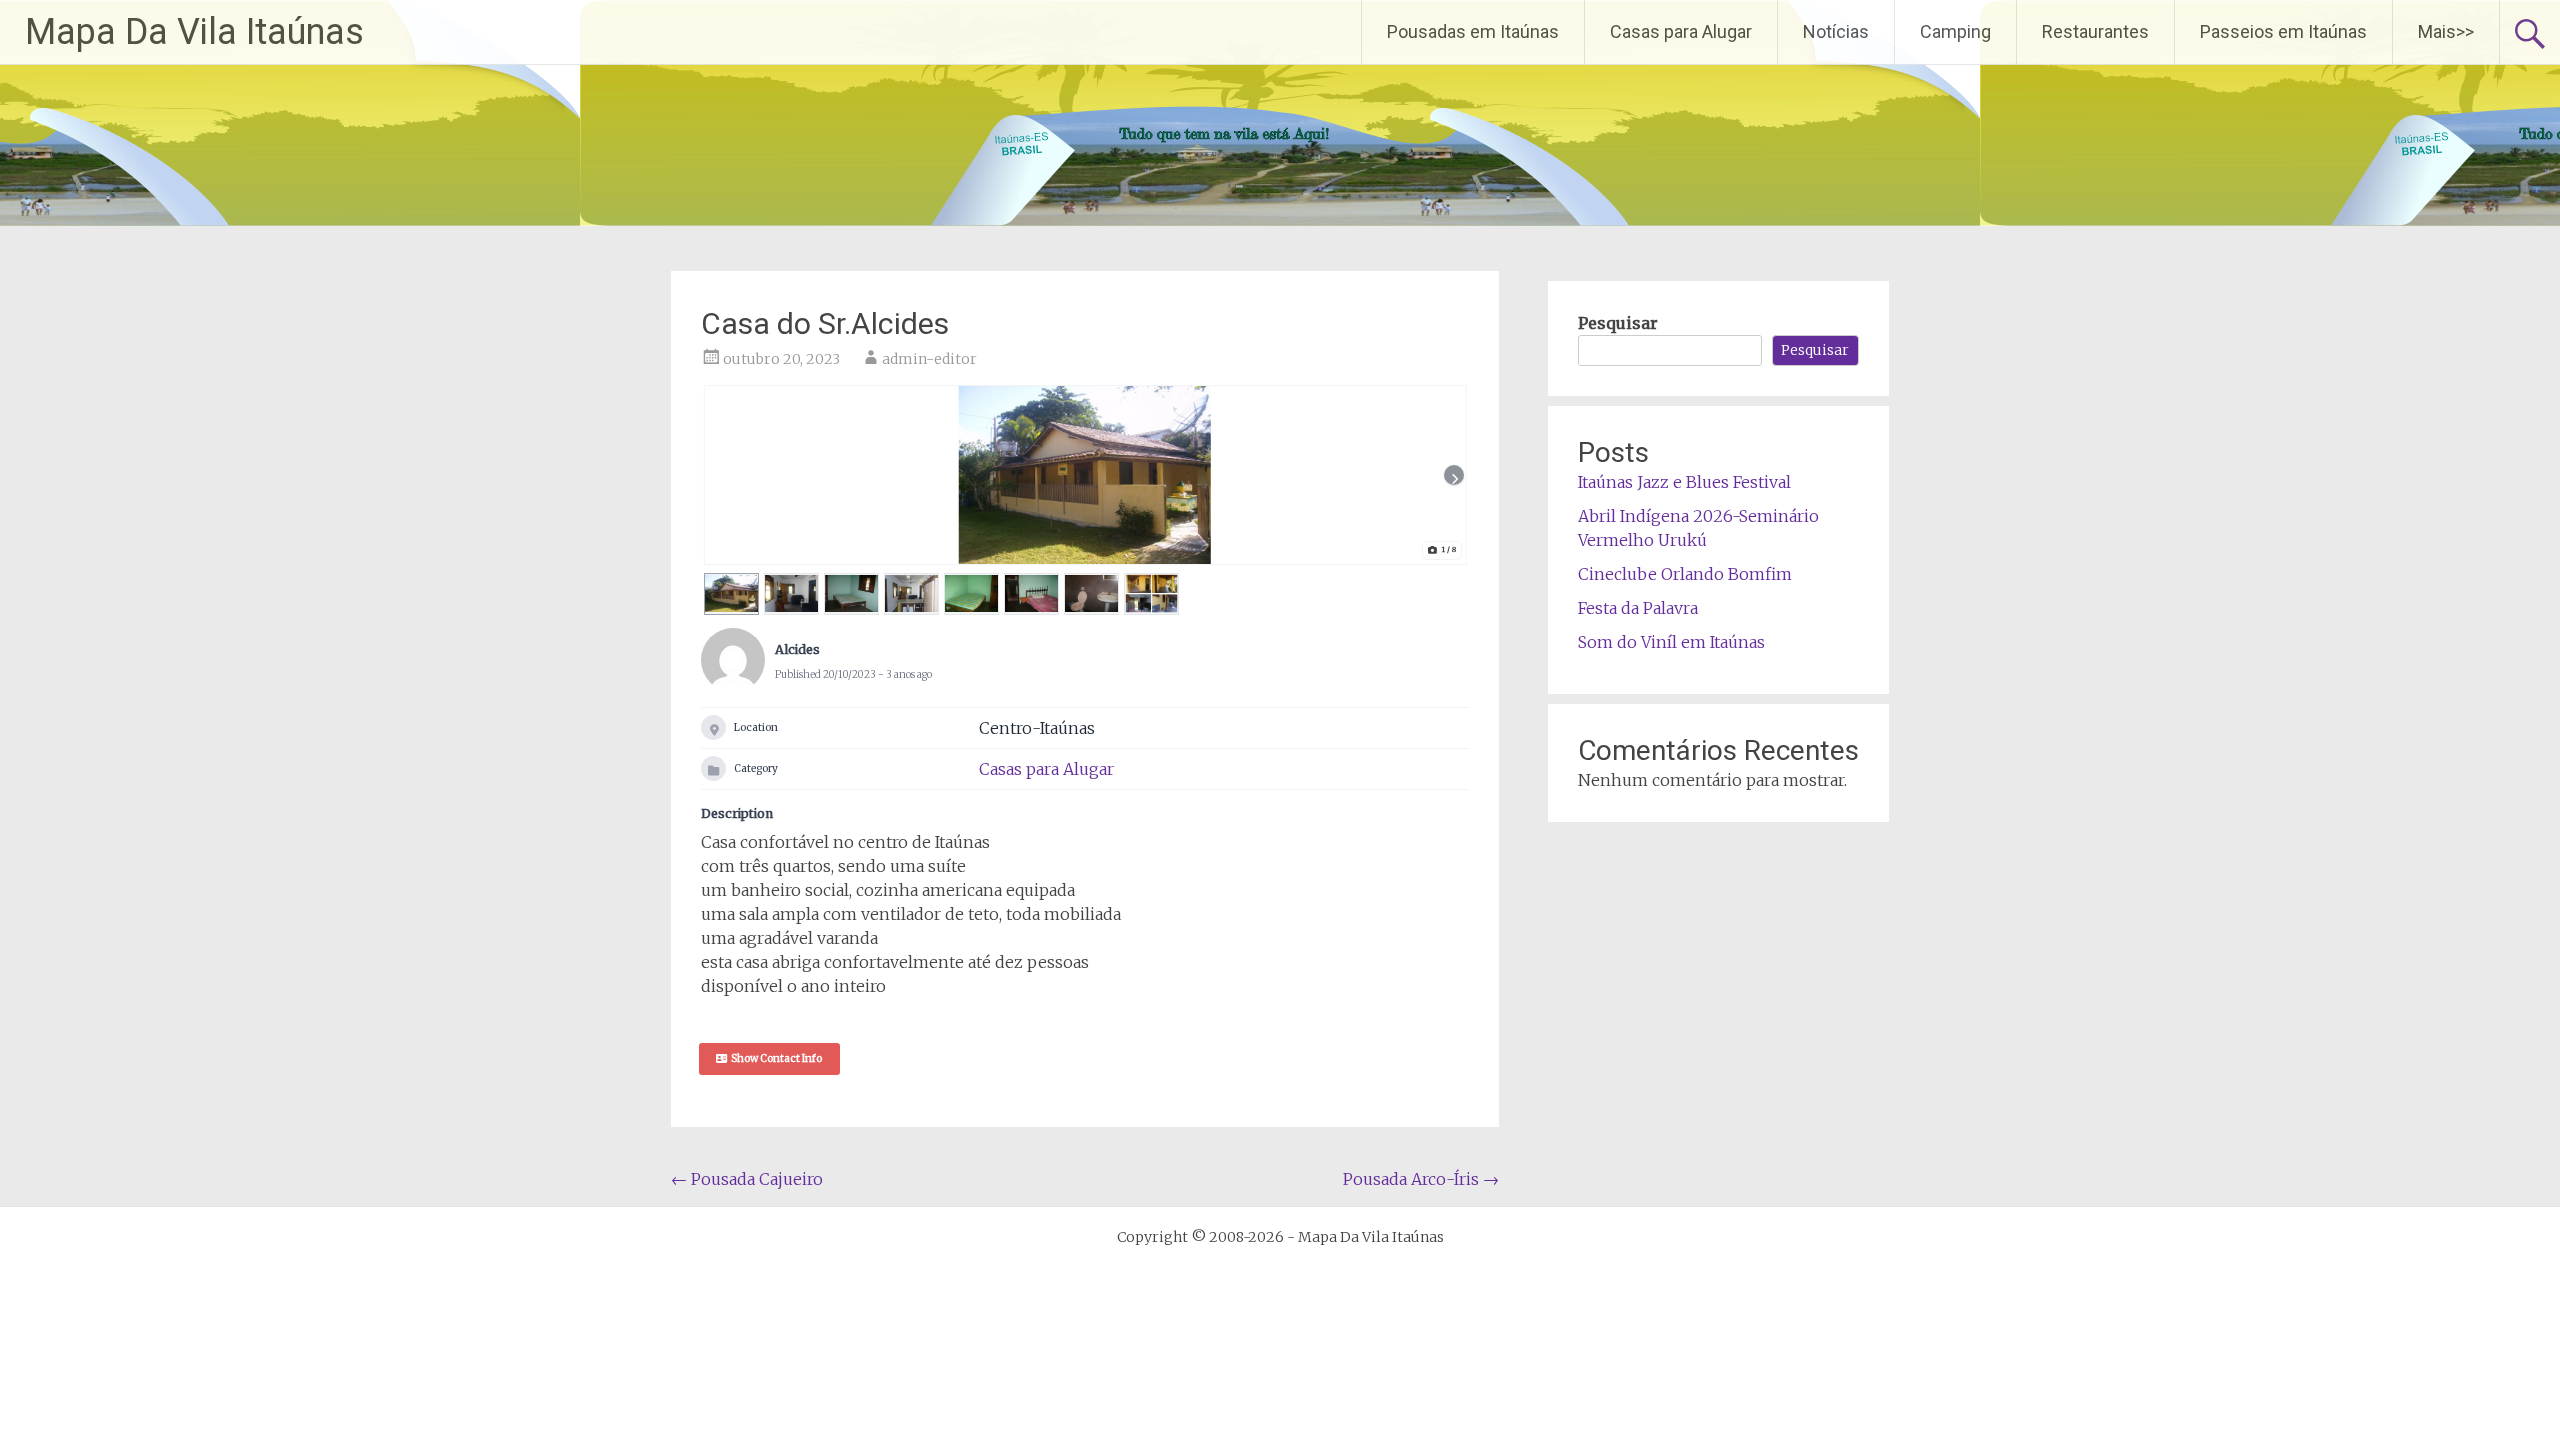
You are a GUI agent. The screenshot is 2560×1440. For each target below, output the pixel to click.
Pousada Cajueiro (747, 1179)
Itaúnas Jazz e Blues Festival (1684, 482)
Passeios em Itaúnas (2283, 31)
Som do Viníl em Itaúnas (1671, 642)
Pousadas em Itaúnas (1473, 31)
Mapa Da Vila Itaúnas (194, 32)
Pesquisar (1618, 323)
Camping (1955, 31)
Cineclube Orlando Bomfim (1685, 574)
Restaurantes (2095, 31)
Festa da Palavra (1638, 608)
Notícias (1836, 31)
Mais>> (2446, 31)
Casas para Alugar (1681, 31)
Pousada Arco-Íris (1421, 1179)
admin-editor (929, 359)
